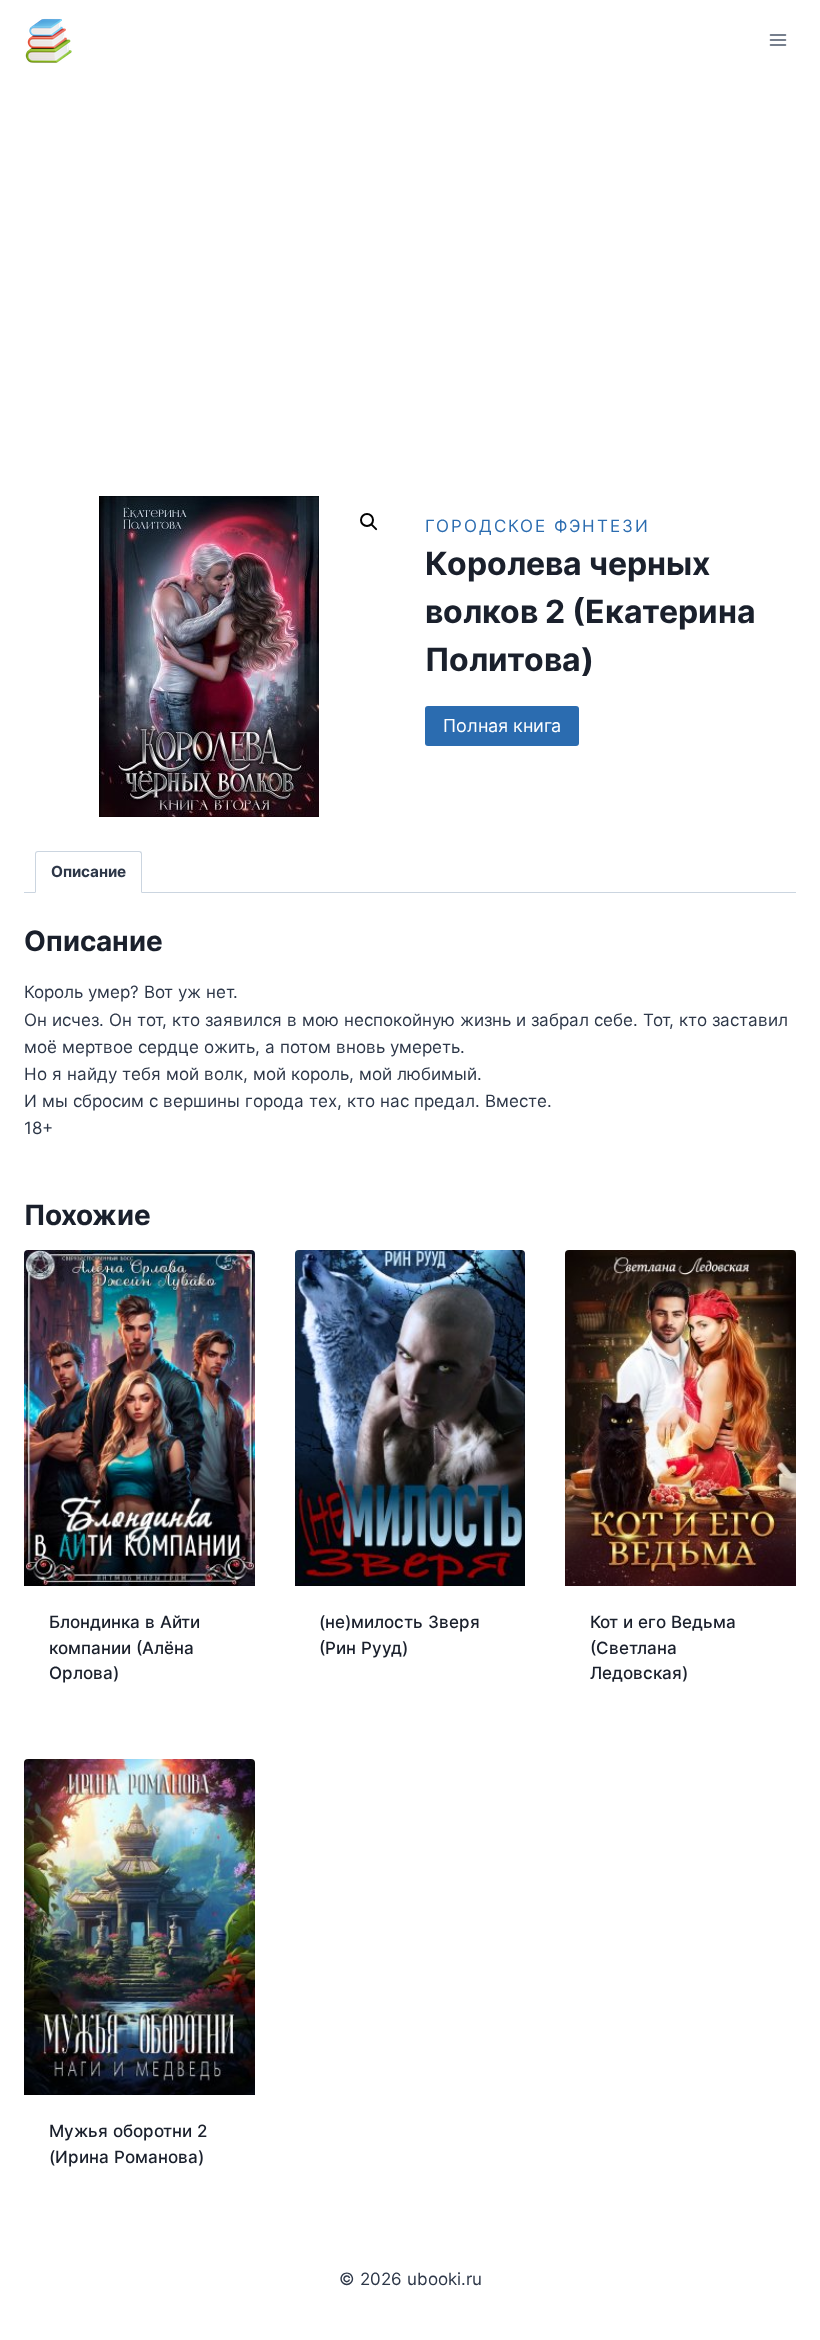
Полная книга (502, 725)
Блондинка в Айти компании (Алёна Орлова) (124, 1647)
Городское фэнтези (537, 526)
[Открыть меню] (777, 39)
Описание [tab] (88, 871)
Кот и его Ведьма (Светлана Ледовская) (663, 1647)
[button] (369, 522)
